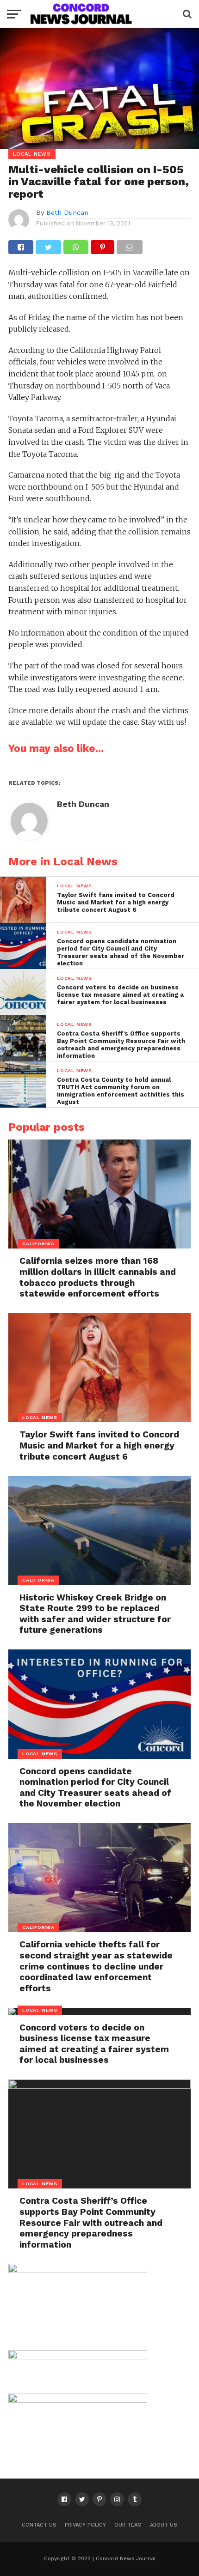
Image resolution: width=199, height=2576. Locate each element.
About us (164, 2525)
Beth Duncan (67, 212)
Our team (128, 2525)
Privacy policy (85, 2525)
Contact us (39, 2525)
